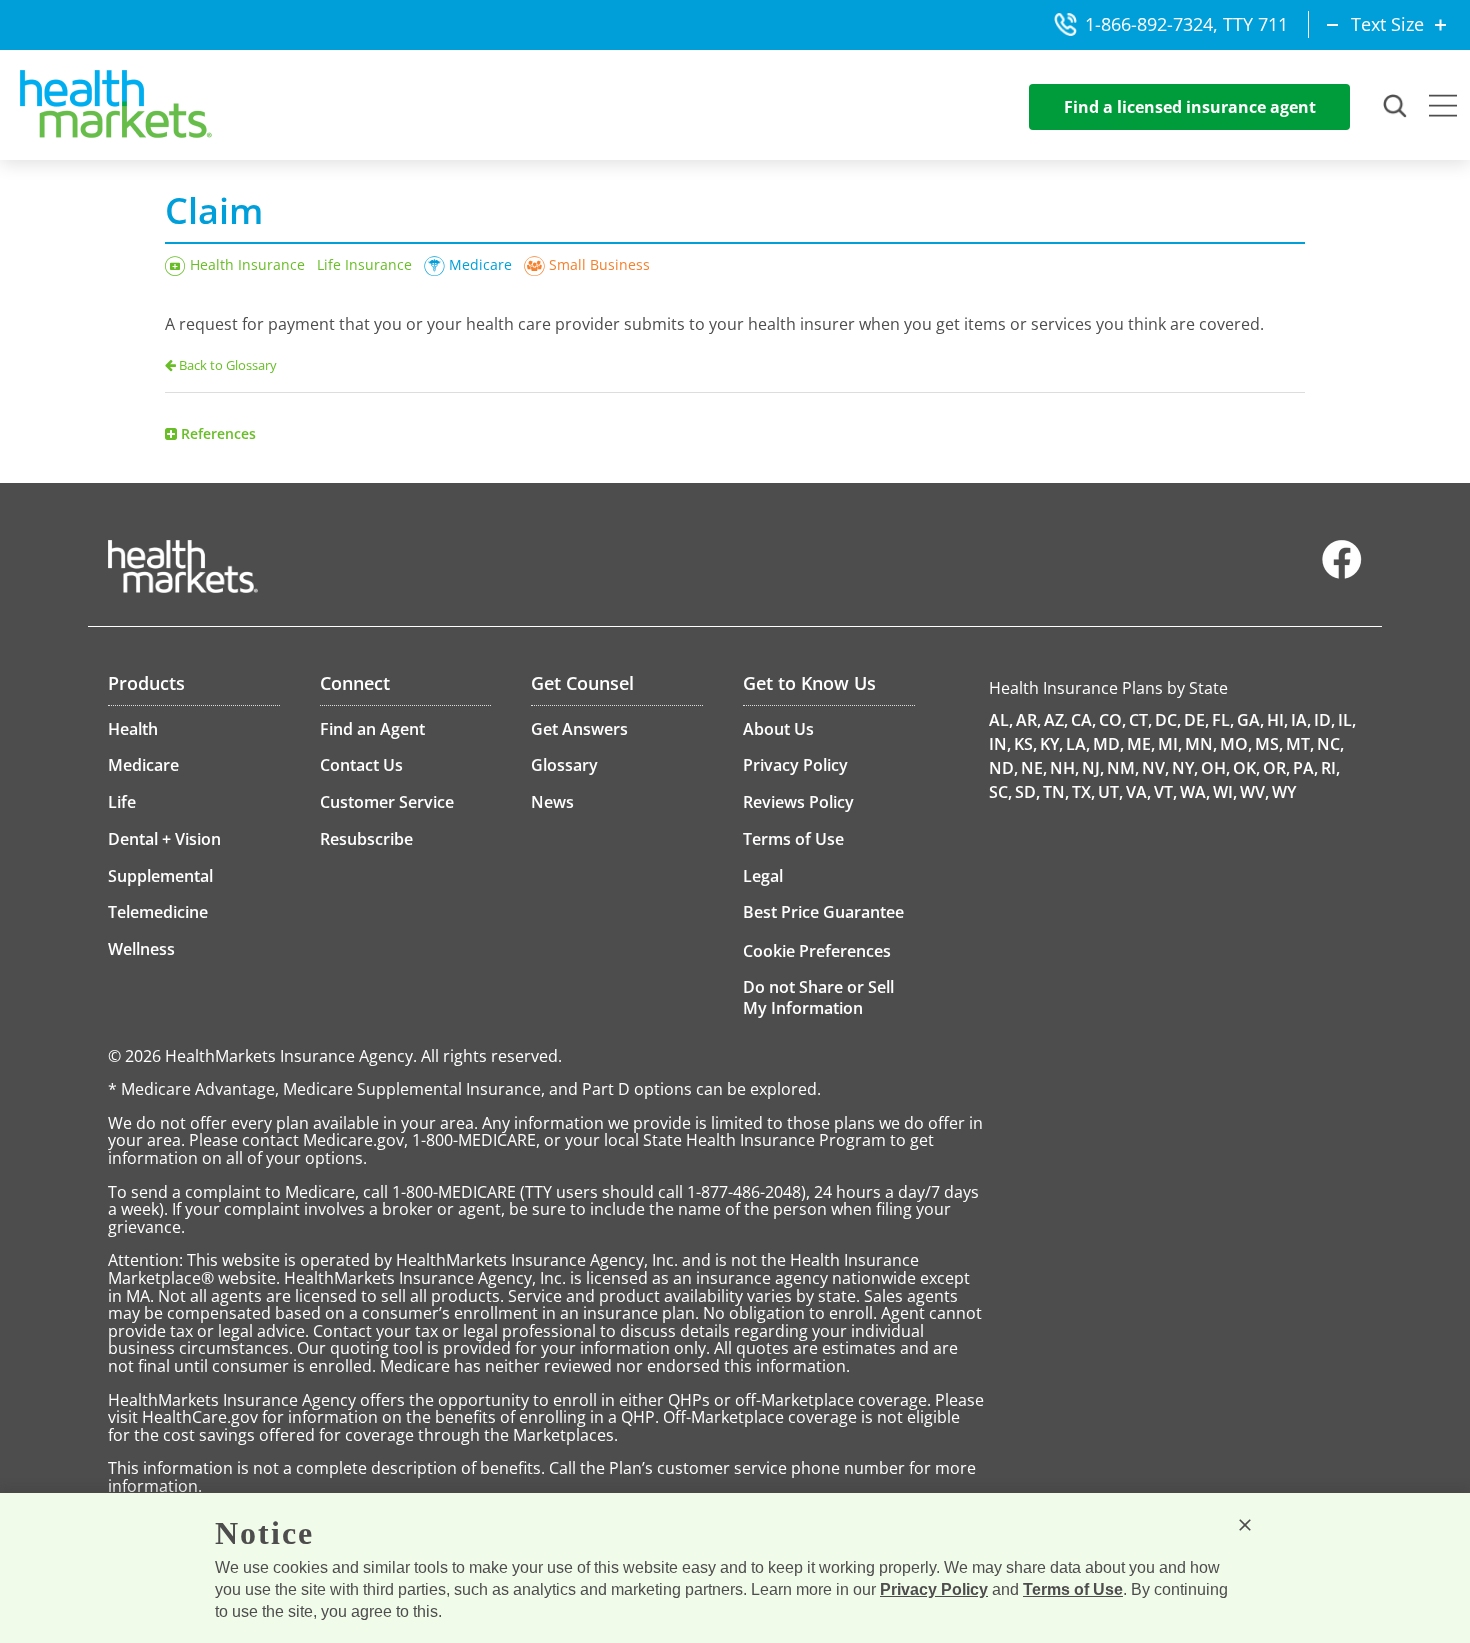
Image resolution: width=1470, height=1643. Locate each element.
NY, (1185, 768)
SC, (1000, 792)
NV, (1155, 768)
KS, (1025, 744)
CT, (1140, 720)
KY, (1051, 744)
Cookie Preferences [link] (817, 951)
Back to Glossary (228, 365)
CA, (1083, 720)
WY (1284, 792)
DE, (1196, 720)
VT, (1165, 792)
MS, (1269, 744)
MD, (1108, 744)
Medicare (480, 264)
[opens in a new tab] (1342, 574)
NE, (1034, 768)
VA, (1138, 792)
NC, (1330, 744)
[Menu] (1443, 108)
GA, (1250, 720)
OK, (1246, 768)
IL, (1347, 720)
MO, (1236, 744)
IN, (1000, 744)
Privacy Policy (934, 1589)
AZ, (1056, 720)
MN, (1201, 744)
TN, (1056, 792)
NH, (1064, 768)
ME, (1141, 744)
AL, (1001, 720)
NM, (1123, 768)
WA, (1195, 792)
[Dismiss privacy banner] (1245, 1525)
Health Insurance (247, 264)
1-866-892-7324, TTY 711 (1186, 24)
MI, (1170, 744)
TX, (1083, 792)
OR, (1276, 768)
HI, (1277, 720)
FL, (1223, 720)
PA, (1305, 768)
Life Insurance (364, 264)
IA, (1301, 720)
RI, (1330, 768)
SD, (1027, 792)
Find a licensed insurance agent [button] (1190, 107)
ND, (1003, 768)
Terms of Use (1073, 1589)
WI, (1225, 792)
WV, (1254, 792)
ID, (1324, 720)
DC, (1168, 720)
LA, (1078, 744)
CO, (1112, 720)
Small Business (599, 264)
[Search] (1396, 107)
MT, (1300, 744)
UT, (1110, 792)
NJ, (1093, 768)
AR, (1028, 720)
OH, (1215, 768)
